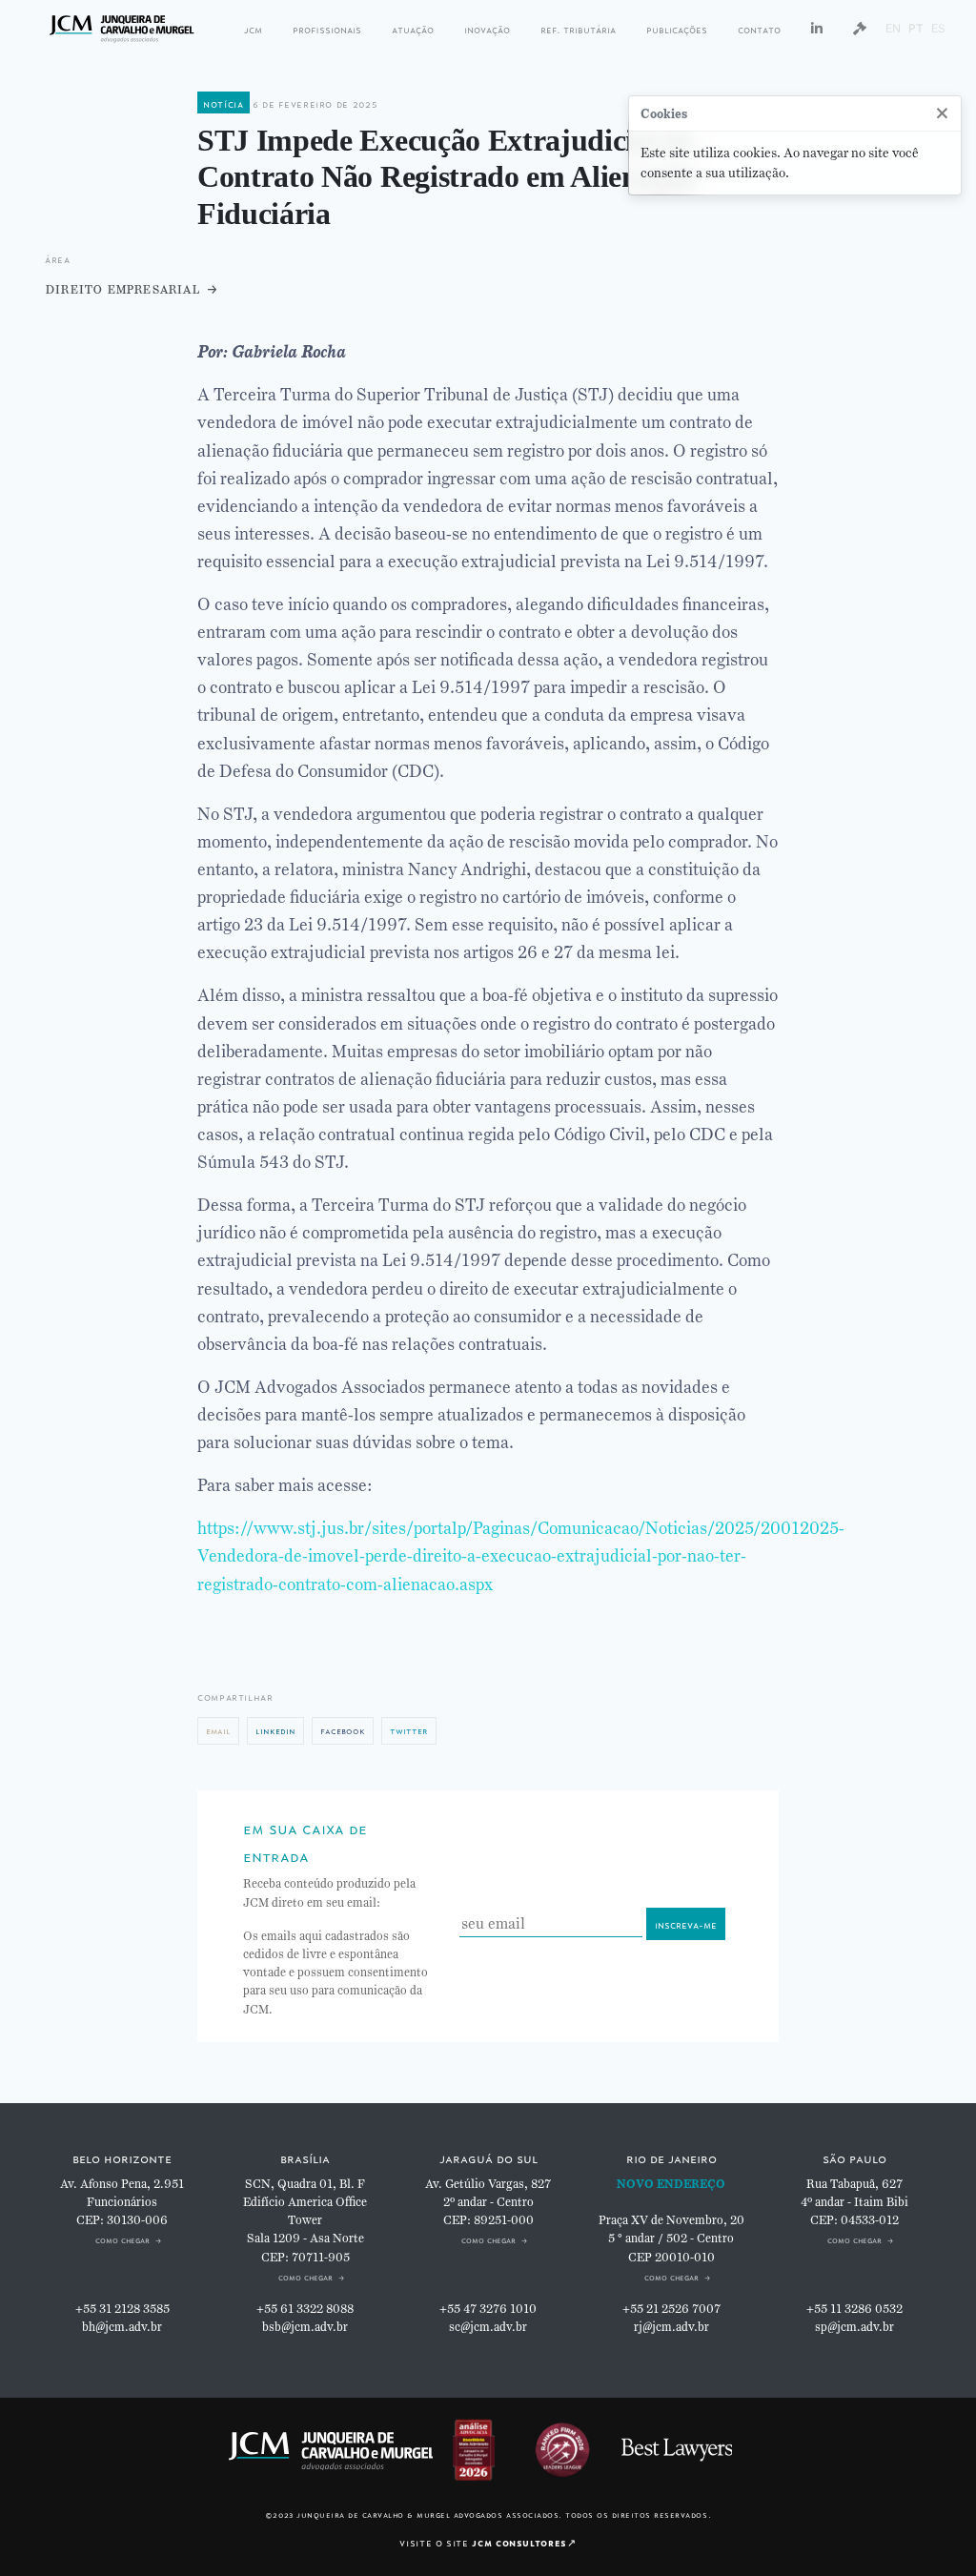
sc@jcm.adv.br (488, 2327)
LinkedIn (275, 1730)
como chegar (122, 2239)
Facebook (343, 1730)
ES (938, 28)
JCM (253, 28)
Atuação (413, 28)
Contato (759, 28)
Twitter (409, 1730)
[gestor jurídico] (860, 29)
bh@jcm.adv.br (122, 2327)
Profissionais (327, 28)
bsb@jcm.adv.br (305, 2327)
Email (218, 1730)
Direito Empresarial (122, 288)
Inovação (487, 28)
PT (916, 28)
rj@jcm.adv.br (671, 2327)
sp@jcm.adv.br (854, 2327)
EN (893, 28)
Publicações (677, 28)
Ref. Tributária (578, 28)
